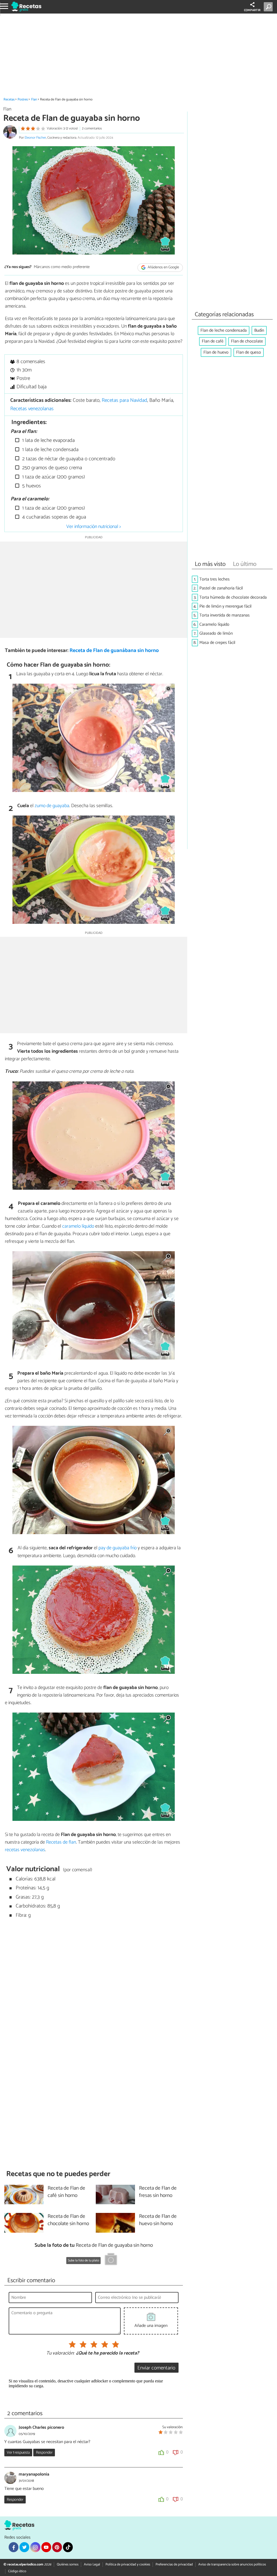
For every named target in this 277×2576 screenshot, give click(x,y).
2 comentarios (92, 128)
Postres (23, 100)
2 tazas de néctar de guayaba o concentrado (68, 459)
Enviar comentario (156, 2368)
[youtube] (46, 2547)
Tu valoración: (60, 2353)
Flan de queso (249, 352)
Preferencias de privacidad (174, 2564)
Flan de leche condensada (224, 330)
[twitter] (24, 2547)
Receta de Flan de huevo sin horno (158, 2220)
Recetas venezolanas (32, 409)
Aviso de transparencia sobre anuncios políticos (232, 2564)
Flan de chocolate (247, 341)
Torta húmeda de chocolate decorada (233, 597)
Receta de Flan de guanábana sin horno (114, 650)
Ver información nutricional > (94, 527)
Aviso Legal (92, 2564)
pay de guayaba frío (118, 1548)
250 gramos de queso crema (51, 468)
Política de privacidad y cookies (128, 2564)
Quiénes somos (68, 2564)
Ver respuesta (18, 2453)
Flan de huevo (216, 352)
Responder (44, 2453)
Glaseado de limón (216, 633)
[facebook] (14, 2547)
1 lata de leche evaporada (48, 440)
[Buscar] (269, 7)
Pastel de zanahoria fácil (221, 588)
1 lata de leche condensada (50, 450)
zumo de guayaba (52, 806)
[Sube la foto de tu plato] (111, 2260)
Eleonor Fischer (35, 138)
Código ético (17, 2571)
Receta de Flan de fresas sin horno (158, 2192)
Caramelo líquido (214, 625)
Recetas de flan (61, 1842)
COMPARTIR (252, 10)
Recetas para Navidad (124, 400)
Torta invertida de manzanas (225, 615)
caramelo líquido (78, 1226)
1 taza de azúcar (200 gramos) (53, 477)
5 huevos (31, 486)
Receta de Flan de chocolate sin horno (68, 2220)
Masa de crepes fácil (217, 643)
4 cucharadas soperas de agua (53, 517)
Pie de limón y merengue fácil (225, 606)
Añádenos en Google (163, 267)
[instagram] (35, 2547)
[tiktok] (68, 2547)
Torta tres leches (215, 579)
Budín (259, 330)
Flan (34, 100)
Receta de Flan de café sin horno (66, 2192)
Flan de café (213, 341)
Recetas (9, 100)
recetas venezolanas (25, 1850)
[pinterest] (57, 2547)
